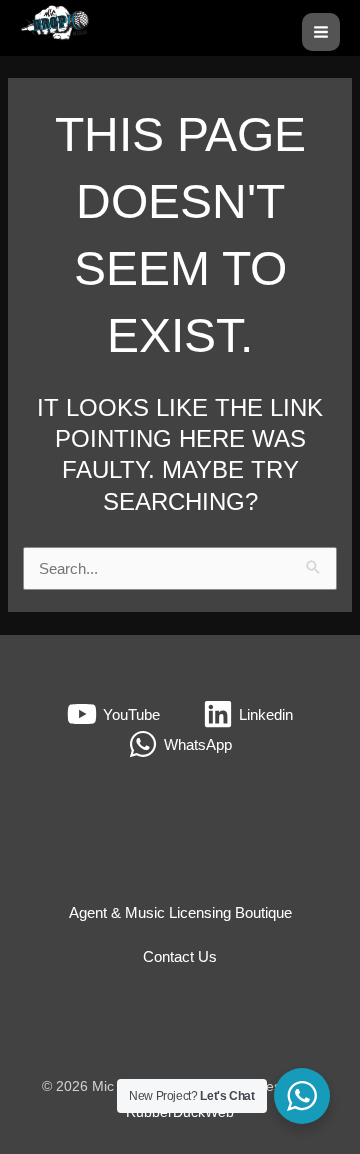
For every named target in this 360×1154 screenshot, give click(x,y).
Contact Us (180, 956)
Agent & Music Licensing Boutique (180, 912)
